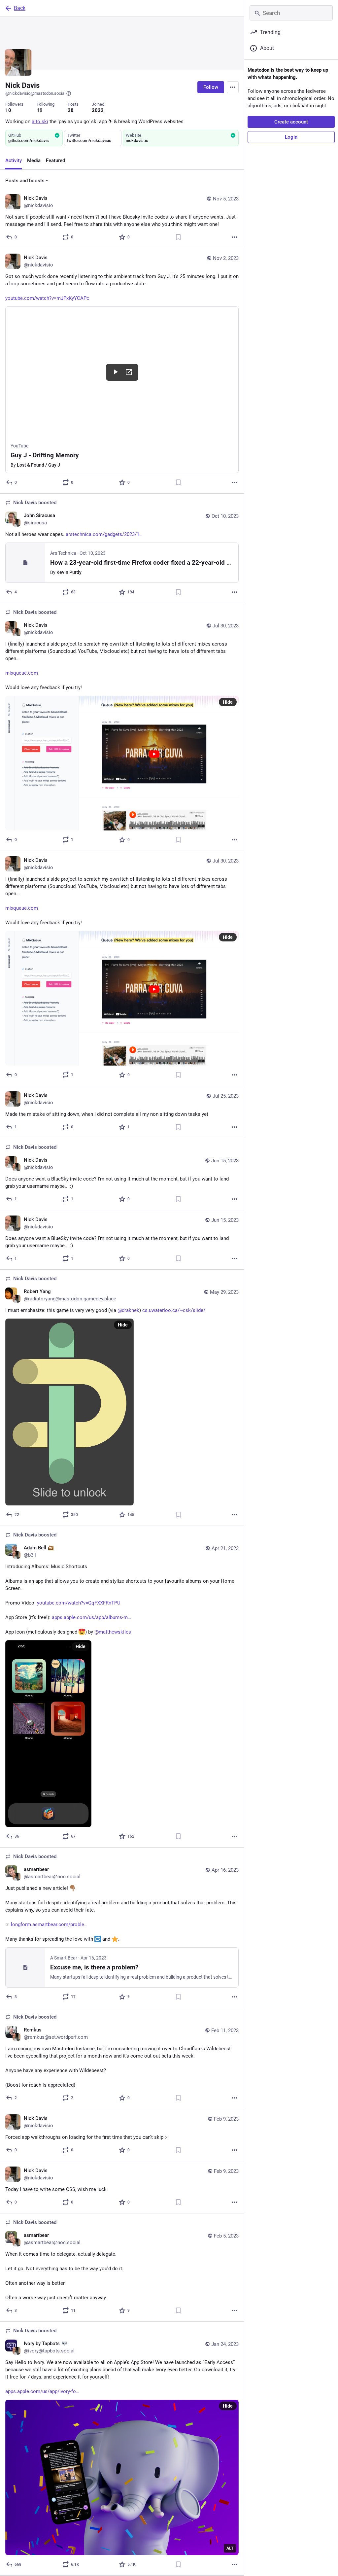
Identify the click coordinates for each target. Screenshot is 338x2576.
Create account (291, 122)
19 (40, 110)
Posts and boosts (25, 181)
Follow (211, 87)
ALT (230, 2548)
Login (291, 137)
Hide (228, 702)
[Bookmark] (178, 237)
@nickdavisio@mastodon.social (35, 93)
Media (34, 160)
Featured (55, 160)
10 (8, 110)
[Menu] (233, 87)
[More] (235, 237)
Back (20, 8)
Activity (14, 160)
